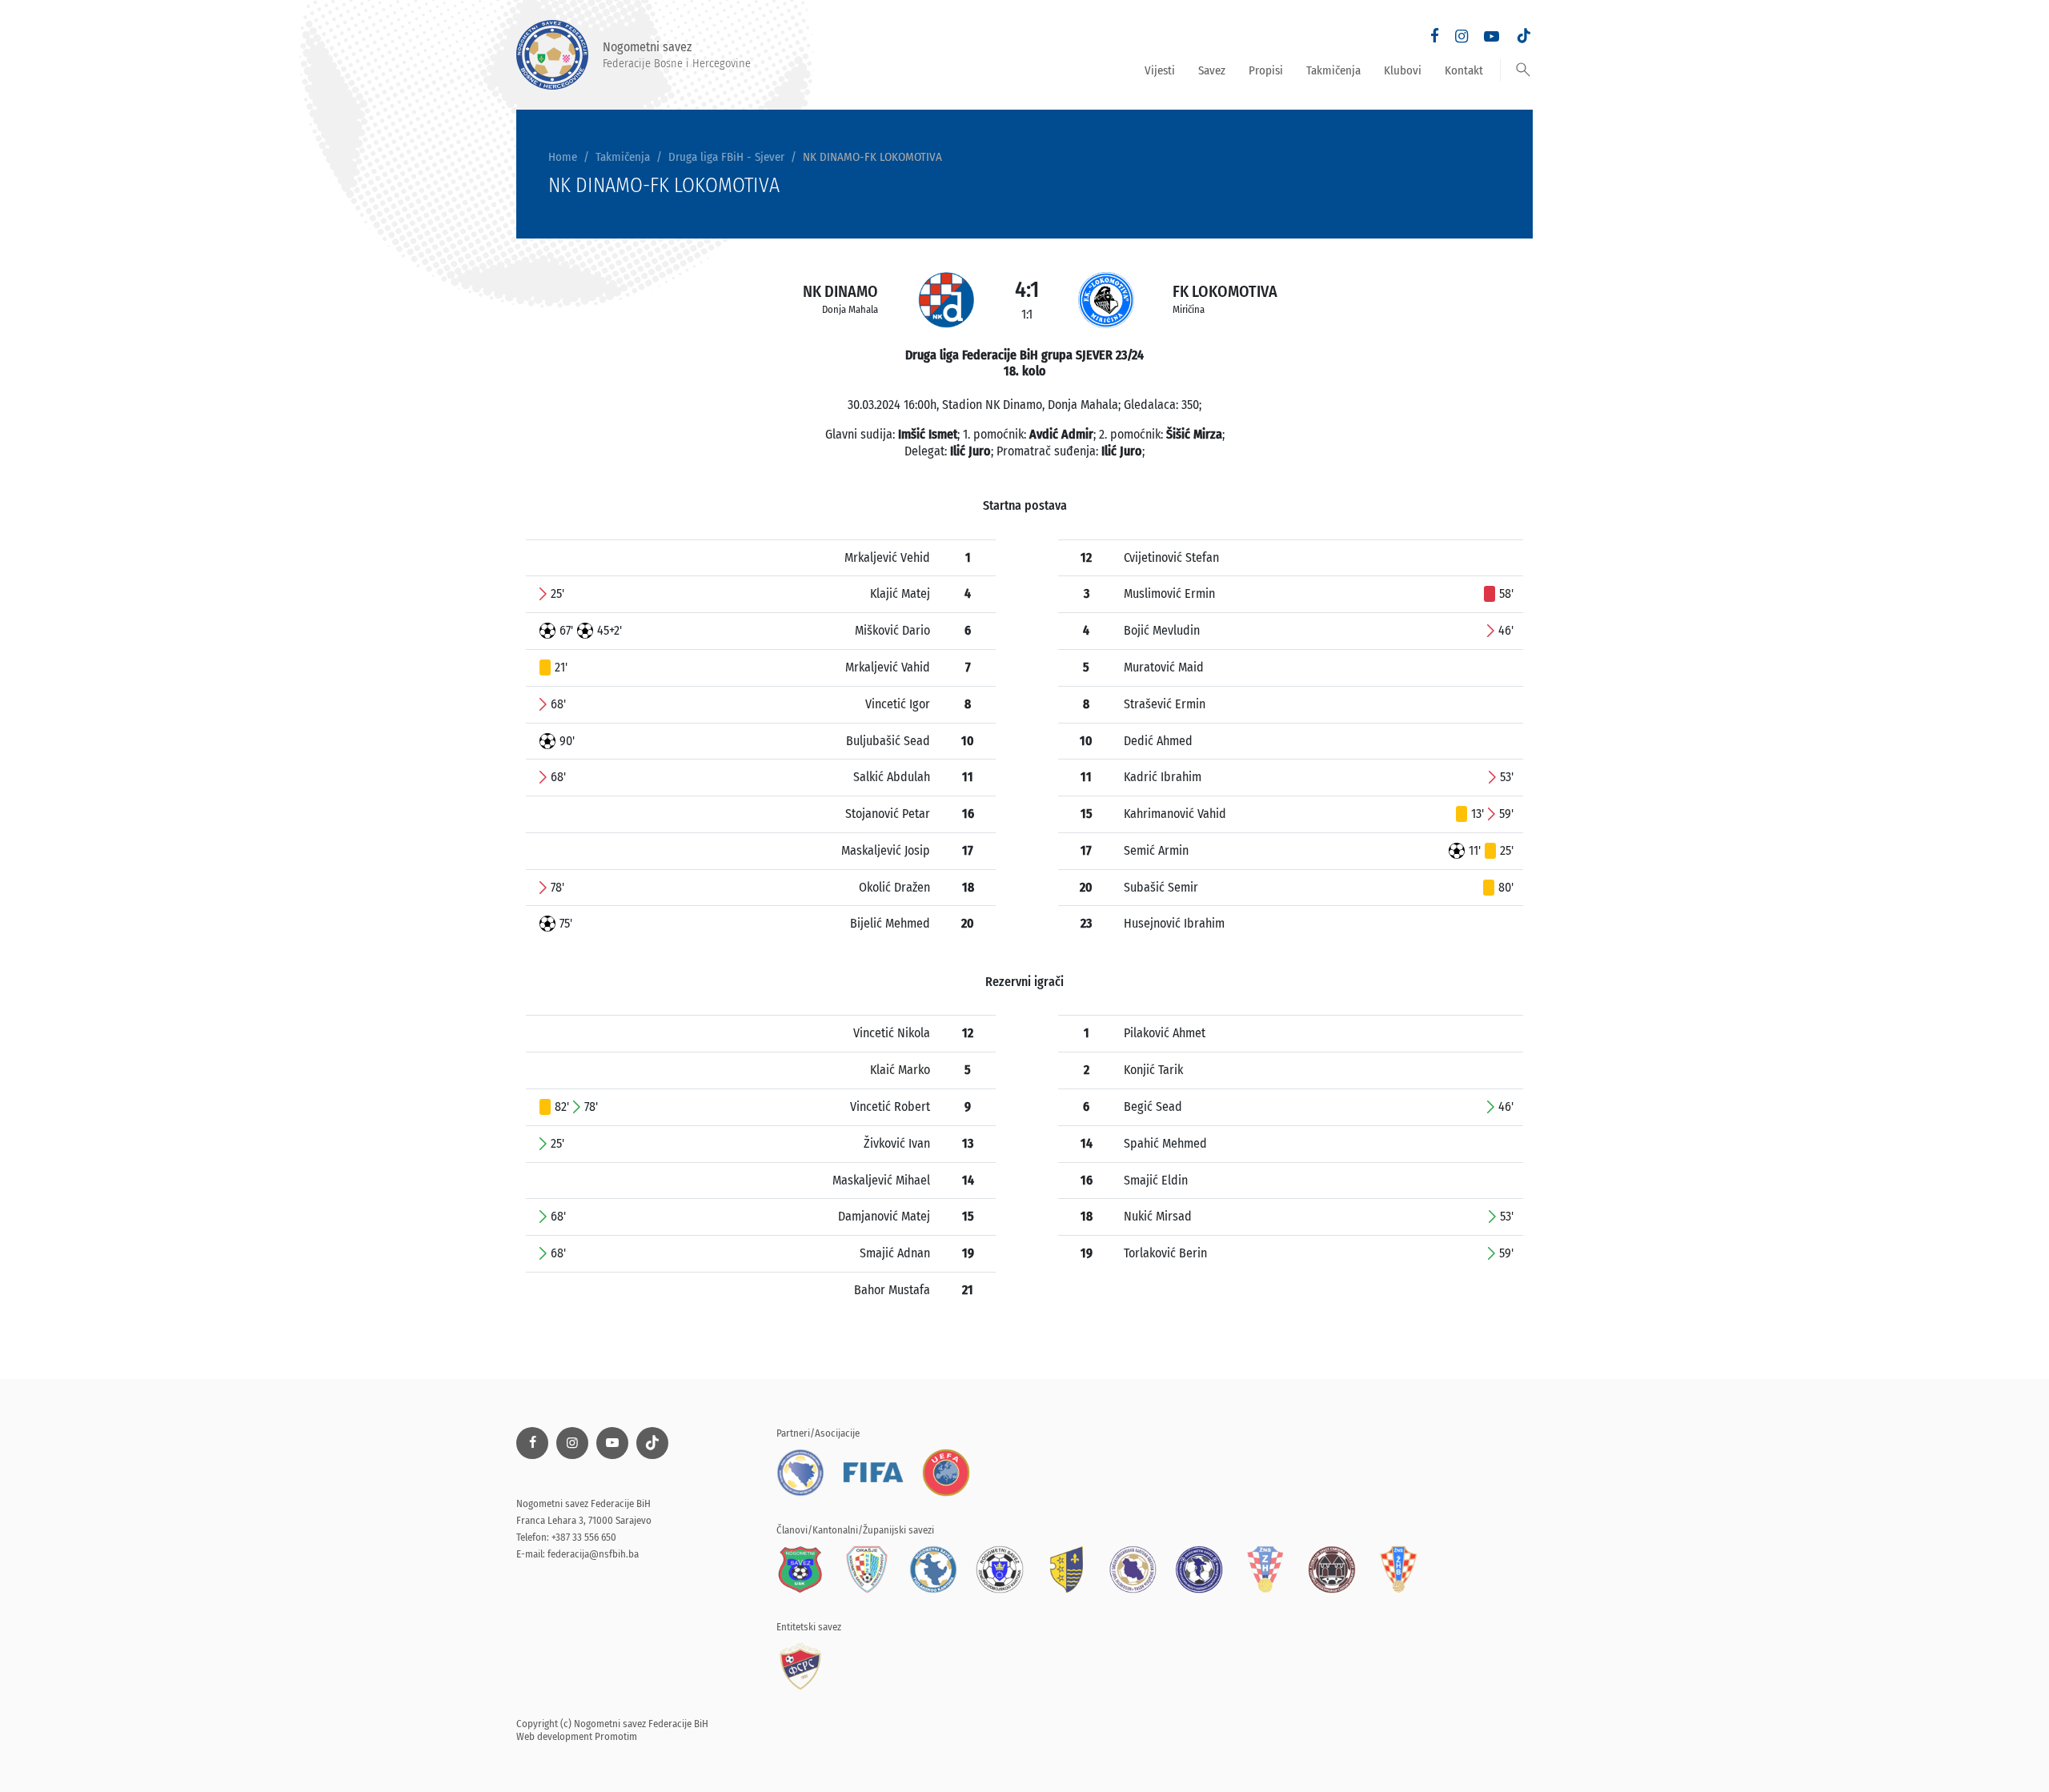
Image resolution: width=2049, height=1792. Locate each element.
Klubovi (1403, 70)
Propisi (1266, 70)
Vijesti (1160, 70)
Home (563, 157)
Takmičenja (1333, 70)
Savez (1212, 70)
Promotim (616, 1736)
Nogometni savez (677, 54)
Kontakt (1464, 70)
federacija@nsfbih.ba (593, 1554)
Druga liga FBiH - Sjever (726, 157)
